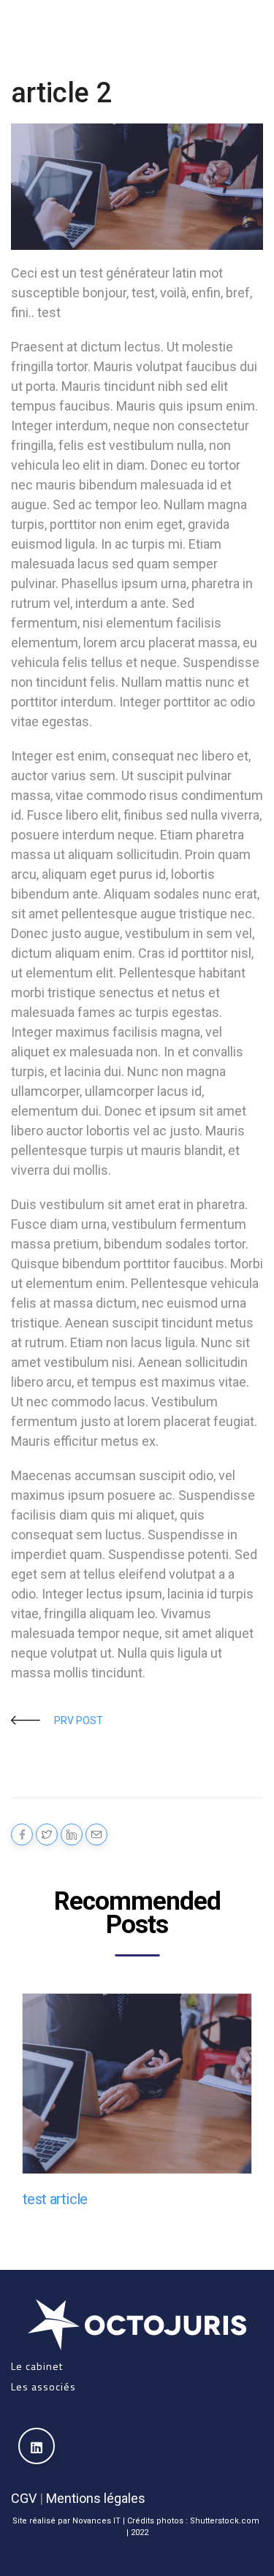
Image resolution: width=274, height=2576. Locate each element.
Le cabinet (37, 2366)
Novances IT (96, 2521)
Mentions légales (96, 2498)
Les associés (43, 2386)
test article (55, 2199)
